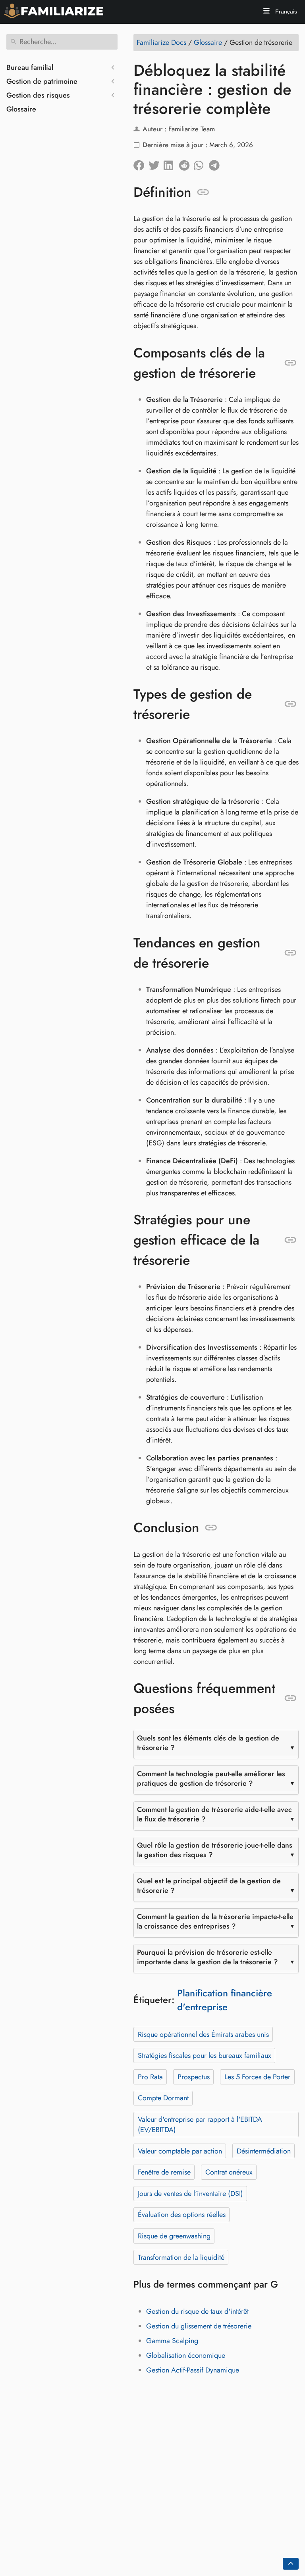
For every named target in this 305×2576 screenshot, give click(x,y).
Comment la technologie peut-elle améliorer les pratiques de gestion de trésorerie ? (211, 1779)
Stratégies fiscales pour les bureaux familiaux (205, 2055)
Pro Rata (150, 2077)
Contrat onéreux (229, 2172)
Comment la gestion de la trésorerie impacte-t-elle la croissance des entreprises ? (215, 1921)
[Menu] (266, 12)
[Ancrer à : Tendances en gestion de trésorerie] (291, 953)
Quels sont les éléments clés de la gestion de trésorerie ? (208, 1743)
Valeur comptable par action (180, 2151)
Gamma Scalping (172, 2341)
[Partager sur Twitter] (156, 163)
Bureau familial (30, 67)
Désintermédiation (264, 2151)
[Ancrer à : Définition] (203, 192)
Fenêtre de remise (164, 2172)
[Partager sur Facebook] (141, 163)
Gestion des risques (38, 95)
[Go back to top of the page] (291, 2564)
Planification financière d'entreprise (225, 2000)
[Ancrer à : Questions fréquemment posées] (291, 1698)
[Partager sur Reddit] (186, 163)
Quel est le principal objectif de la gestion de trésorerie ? (209, 1886)
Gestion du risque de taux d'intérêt (197, 2311)
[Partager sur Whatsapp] (201, 163)
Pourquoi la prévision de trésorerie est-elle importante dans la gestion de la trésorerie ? (208, 1957)
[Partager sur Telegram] (216, 163)
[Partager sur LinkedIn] (171, 163)
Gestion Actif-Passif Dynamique (193, 2370)
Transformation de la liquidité (181, 2257)
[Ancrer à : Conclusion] (211, 1528)
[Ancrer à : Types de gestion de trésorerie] (291, 704)
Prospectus (194, 2077)
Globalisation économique (186, 2355)
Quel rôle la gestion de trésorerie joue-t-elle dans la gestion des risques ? (215, 1850)
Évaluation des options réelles (182, 2215)
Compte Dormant (163, 2098)
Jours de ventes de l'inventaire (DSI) (190, 2194)
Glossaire (21, 109)
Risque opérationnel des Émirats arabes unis (203, 2034)
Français (285, 12)
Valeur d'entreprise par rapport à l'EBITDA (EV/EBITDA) (200, 2125)
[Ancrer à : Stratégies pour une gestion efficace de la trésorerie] (291, 1240)
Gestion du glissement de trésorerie (199, 2326)
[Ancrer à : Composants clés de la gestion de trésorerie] (291, 363)
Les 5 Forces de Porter (257, 2077)
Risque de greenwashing (174, 2236)
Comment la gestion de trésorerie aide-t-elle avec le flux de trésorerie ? (214, 1814)
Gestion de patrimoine (42, 81)
